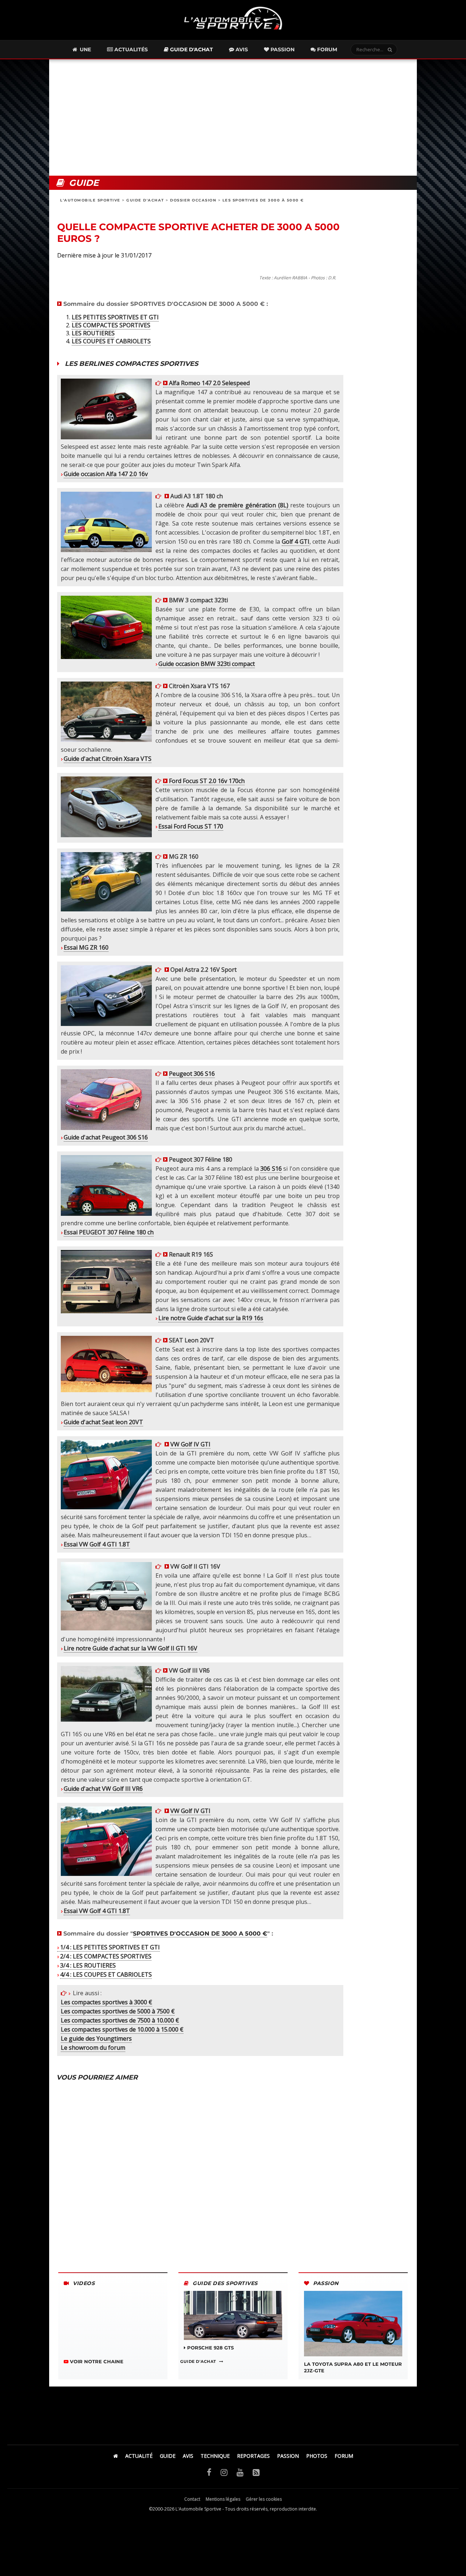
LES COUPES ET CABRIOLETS (111, 341)
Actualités (130, 49)
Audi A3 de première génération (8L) (238, 505)
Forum (326, 49)
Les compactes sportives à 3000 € (106, 2002)
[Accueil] (116, 2456)
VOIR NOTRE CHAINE (96, 2361)
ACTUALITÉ (139, 2456)
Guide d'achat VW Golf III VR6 (103, 1789)
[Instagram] (224, 2472)
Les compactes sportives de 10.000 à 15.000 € (122, 2029)
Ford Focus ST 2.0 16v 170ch (206, 781)
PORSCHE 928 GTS (210, 2348)
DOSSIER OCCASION (194, 200)
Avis (241, 49)
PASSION (288, 2456)
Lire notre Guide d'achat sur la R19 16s (211, 1318)
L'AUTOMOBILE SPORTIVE (91, 200)
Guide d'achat (191, 49)
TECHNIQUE (215, 2456)
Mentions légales (223, 2499)
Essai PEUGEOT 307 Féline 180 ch (109, 1232)
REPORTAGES (253, 2456)
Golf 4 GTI (296, 542)
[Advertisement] (233, 117)
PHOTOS (317, 2456)
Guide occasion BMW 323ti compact (207, 664)
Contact (192, 2499)
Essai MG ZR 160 (86, 947)
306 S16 (271, 1169)
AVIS (188, 2456)
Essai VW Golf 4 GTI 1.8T (97, 1544)
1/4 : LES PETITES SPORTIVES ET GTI (110, 1947)
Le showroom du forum (93, 2048)
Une (85, 49)
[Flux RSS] (256, 2472)
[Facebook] (209, 2472)
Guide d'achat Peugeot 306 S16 (106, 1137)
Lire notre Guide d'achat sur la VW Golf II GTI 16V (131, 1648)
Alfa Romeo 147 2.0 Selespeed (209, 383)
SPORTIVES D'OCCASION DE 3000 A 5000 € (200, 1934)
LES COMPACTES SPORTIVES (111, 325)
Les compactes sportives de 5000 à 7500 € (118, 2011)
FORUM (344, 2456)
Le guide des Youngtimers (96, 2038)
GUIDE (168, 2456)
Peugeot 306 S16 (192, 1074)
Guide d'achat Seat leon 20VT (103, 1422)
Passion (282, 49)
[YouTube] (240, 2472)
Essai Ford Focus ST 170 (191, 826)
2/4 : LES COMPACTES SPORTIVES (106, 1956)
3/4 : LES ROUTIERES (88, 1965)
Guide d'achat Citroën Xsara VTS (108, 759)
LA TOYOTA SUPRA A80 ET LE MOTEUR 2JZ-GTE (353, 2367)
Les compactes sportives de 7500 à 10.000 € (120, 2020)
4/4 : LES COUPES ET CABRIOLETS (106, 1974)
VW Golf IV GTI (190, 1444)
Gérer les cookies (264, 2499)
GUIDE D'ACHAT (146, 200)
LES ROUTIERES (93, 333)
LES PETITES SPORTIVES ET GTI (115, 317)
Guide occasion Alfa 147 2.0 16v (106, 474)
